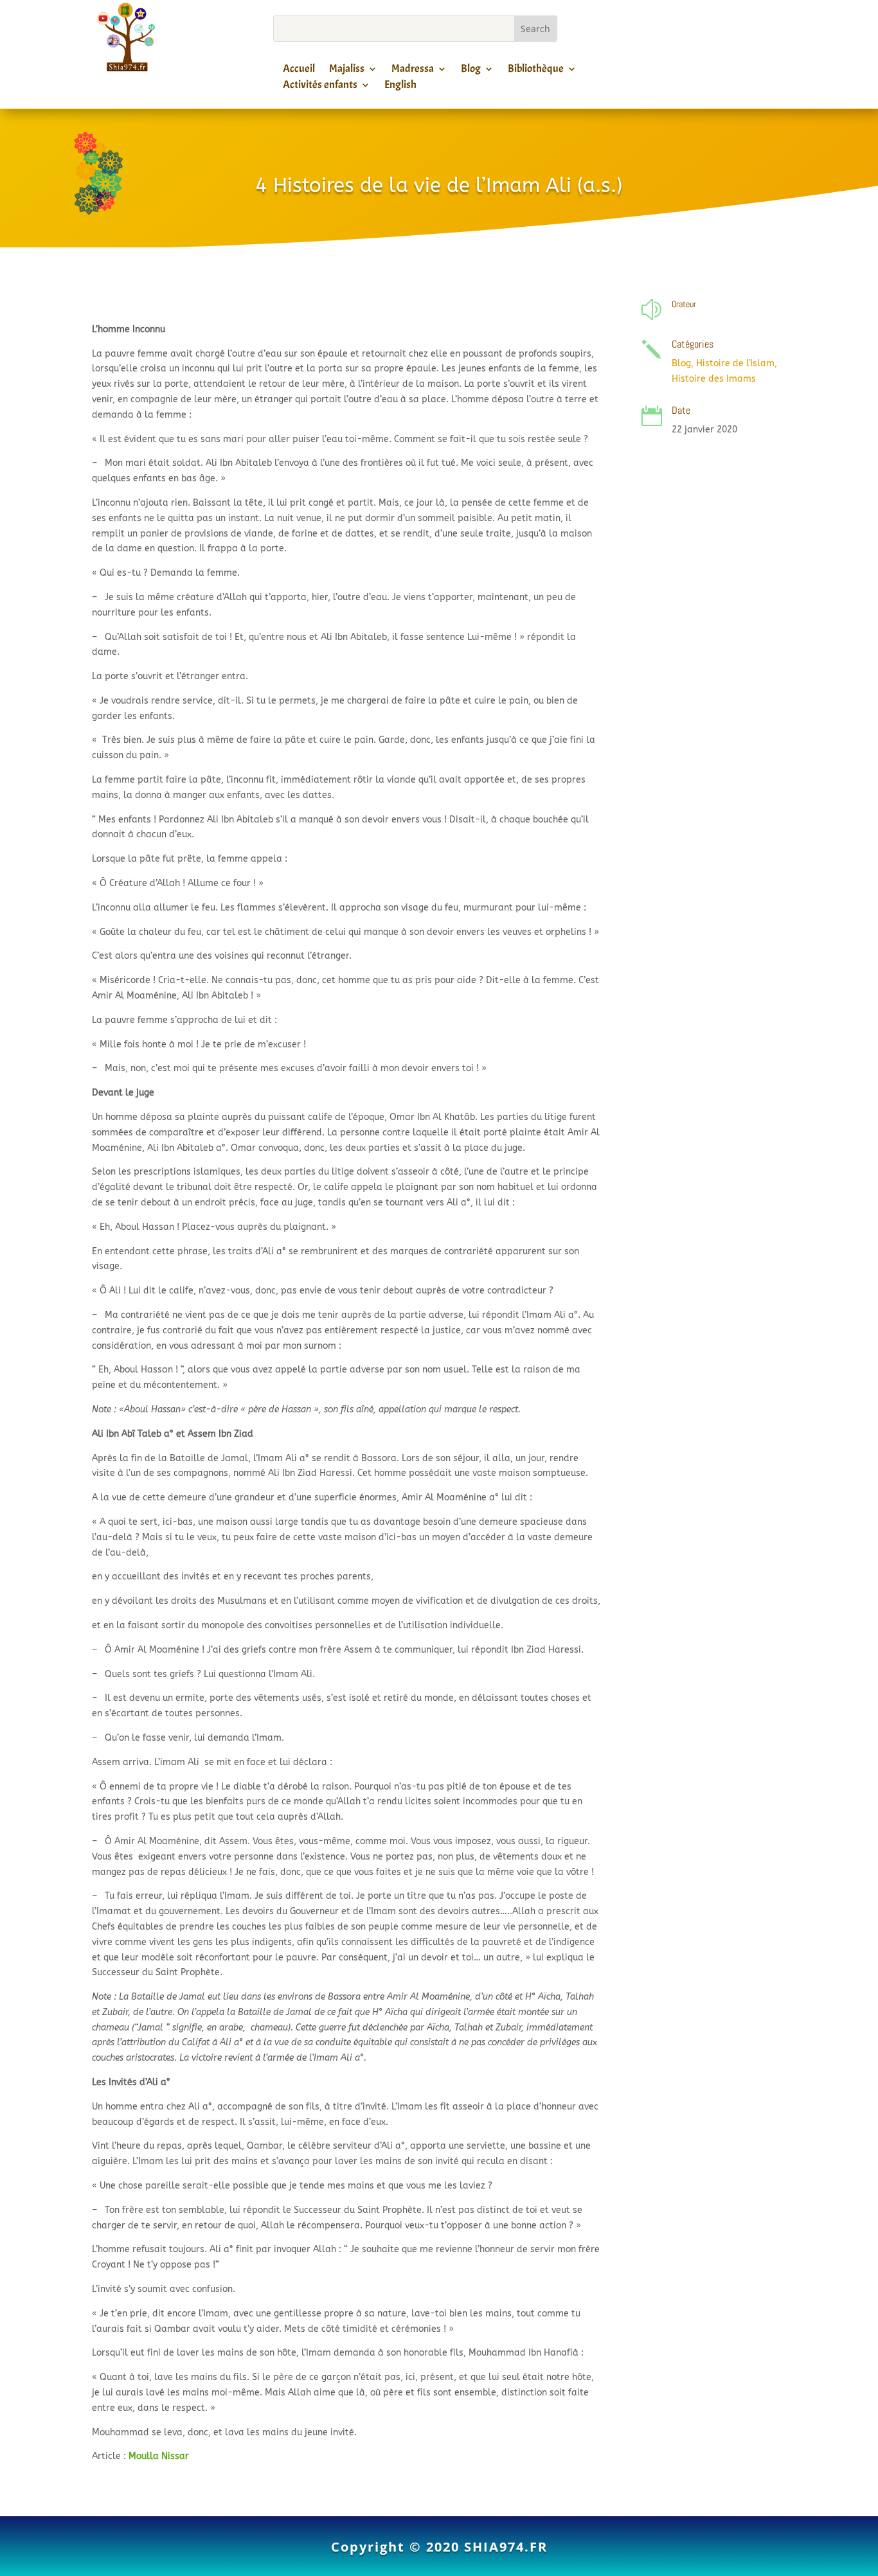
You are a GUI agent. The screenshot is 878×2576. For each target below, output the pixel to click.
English (400, 87)
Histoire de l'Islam (735, 363)
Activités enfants (320, 87)
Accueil (299, 71)
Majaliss (347, 71)
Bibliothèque (536, 71)
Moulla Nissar (159, 2456)
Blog (471, 71)
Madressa (413, 71)
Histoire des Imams (714, 379)
